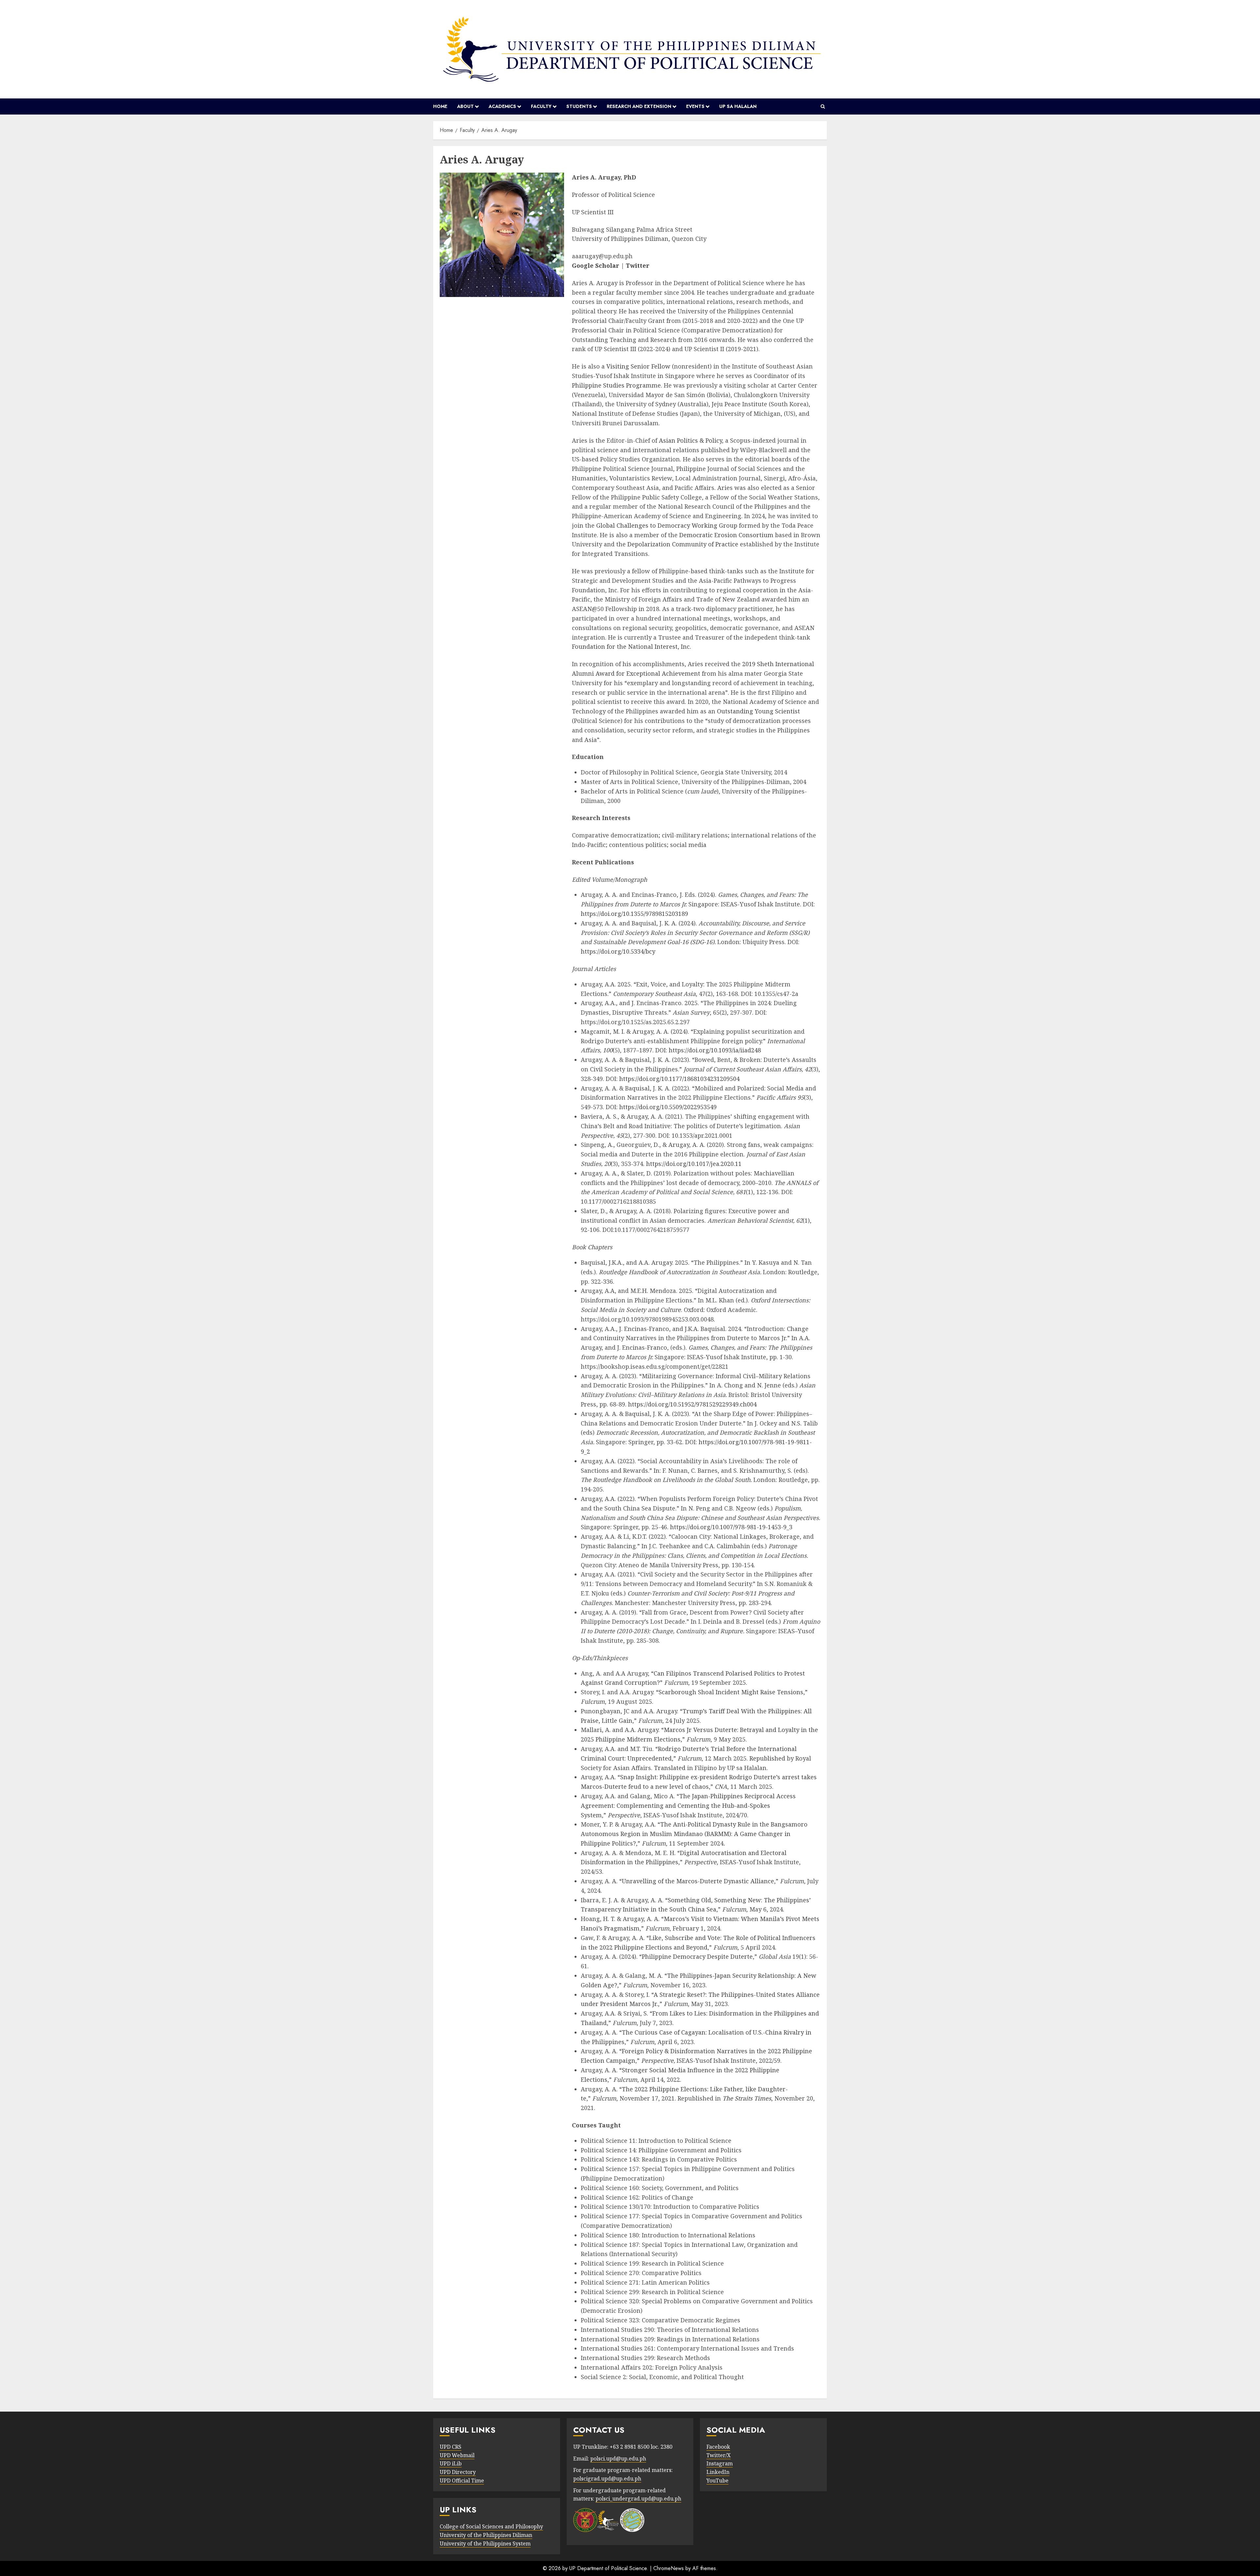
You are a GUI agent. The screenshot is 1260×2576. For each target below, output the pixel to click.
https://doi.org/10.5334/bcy (618, 951)
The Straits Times (747, 2098)
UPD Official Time (462, 2481)
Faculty (541, 106)
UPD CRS (451, 2447)
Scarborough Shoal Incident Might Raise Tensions (731, 1692)
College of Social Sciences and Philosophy (491, 2526)
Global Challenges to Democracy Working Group (667, 525)
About (465, 106)
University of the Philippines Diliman (486, 2535)
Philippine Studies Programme (616, 385)
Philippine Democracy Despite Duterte (697, 1956)
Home (440, 106)
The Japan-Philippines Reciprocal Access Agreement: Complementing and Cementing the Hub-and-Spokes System (688, 1805)
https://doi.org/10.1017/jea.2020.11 (694, 1164)
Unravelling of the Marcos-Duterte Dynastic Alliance (698, 1881)
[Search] (823, 107)
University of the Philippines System (485, 2544)
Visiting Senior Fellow (638, 366)
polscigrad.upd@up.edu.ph (607, 2479)
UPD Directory (458, 2472)
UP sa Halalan (738, 106)
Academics (502, 106)
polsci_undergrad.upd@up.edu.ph (638, 2499)
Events (695, 106)
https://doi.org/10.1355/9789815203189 (634, 914)
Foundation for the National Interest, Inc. (631, 646)
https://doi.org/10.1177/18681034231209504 (679, 1079)
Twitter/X (719, 2455)
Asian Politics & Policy (690, 440)
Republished (767, 1758)
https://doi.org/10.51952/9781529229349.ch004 (692, 1404)
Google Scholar (596, 265)
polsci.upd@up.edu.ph (618, 2459)
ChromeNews (669, 2568)
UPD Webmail (457, 2455)
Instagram (720, 2463)
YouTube (717, 2481)
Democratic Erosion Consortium (726, 535)
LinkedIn (718, 2472)
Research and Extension (639, 106)
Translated (670, 1768)
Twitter (638, 265)
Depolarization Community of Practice (683, 544)
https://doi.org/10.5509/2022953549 (668, 1107)
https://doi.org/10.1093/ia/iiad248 (715, 1050)
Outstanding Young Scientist (758, 711)
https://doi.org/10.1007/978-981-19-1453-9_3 (731, 1527)
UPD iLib (451, 2463)
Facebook (718, 2447)
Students (579, 106)
